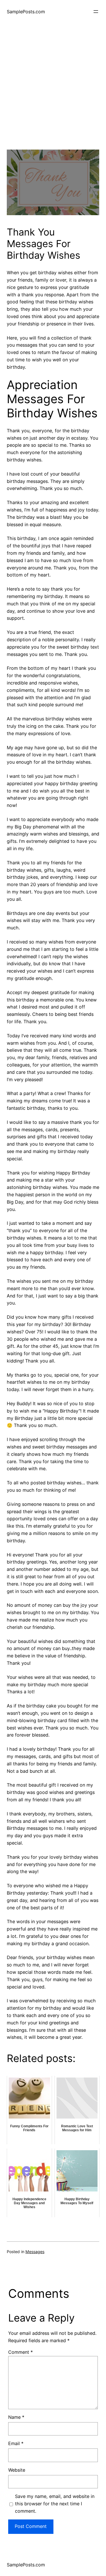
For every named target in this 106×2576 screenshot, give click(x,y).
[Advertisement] (53, 97)
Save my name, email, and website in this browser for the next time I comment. (55, 2504)
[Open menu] (96, 12)
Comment (20, 2352)
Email (16, 2443)
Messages (35, 2252)
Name (16, 2417)
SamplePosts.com (26, 12)
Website (17, 2470)
